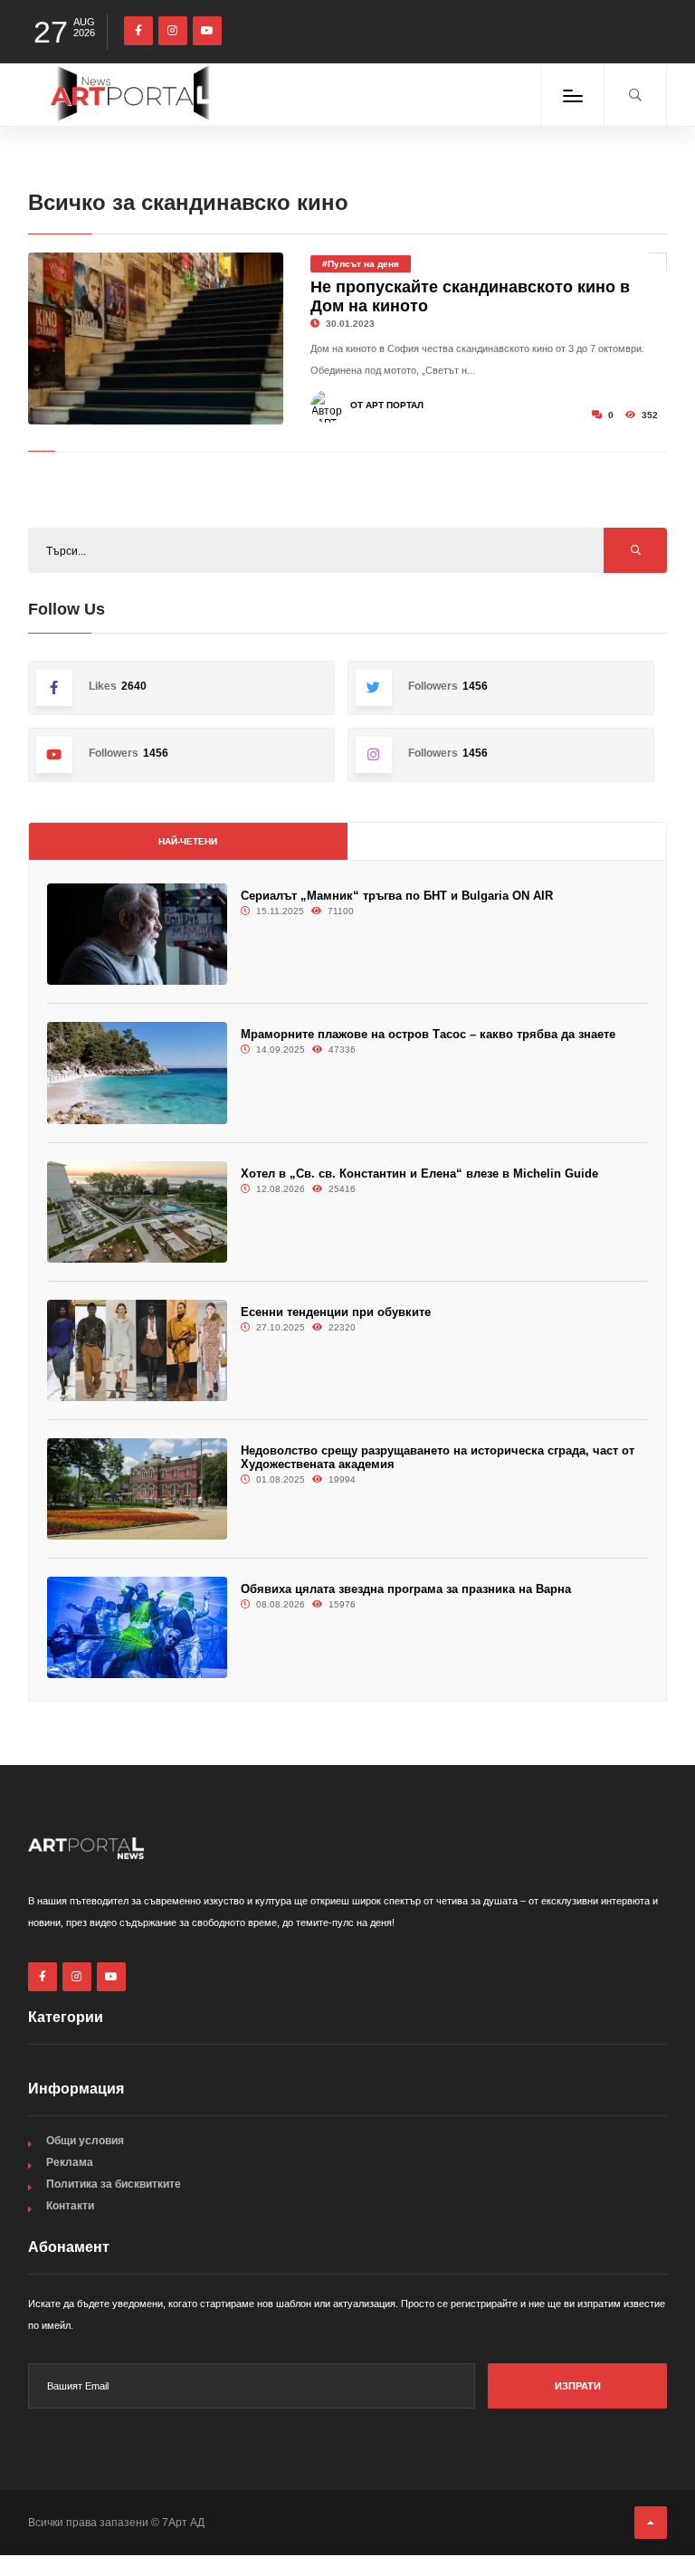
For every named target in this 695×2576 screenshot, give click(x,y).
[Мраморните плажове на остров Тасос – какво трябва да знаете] (137, 1073)
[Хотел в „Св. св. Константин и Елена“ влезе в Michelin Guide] (137, 1212)
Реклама (70, 2162)
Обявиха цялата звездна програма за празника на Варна (406, 1589)
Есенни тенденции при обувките (336, 1312)
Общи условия (85, 2141)
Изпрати (578, 2386)
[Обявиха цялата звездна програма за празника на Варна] (137, 1627)
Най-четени (188, 841)
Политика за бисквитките (114, 2184)
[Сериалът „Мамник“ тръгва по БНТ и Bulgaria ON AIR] (137, 934)
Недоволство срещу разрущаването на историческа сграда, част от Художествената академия (438, 1457)
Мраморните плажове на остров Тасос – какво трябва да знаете (428, 1034)
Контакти (70, 2206)
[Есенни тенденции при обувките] (137, 1350)
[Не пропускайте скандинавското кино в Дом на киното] (156, 339)
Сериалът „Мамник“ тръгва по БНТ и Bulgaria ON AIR (397, 896)
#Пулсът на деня (361, 264)
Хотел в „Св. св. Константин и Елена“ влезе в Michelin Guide (419, 1174)
